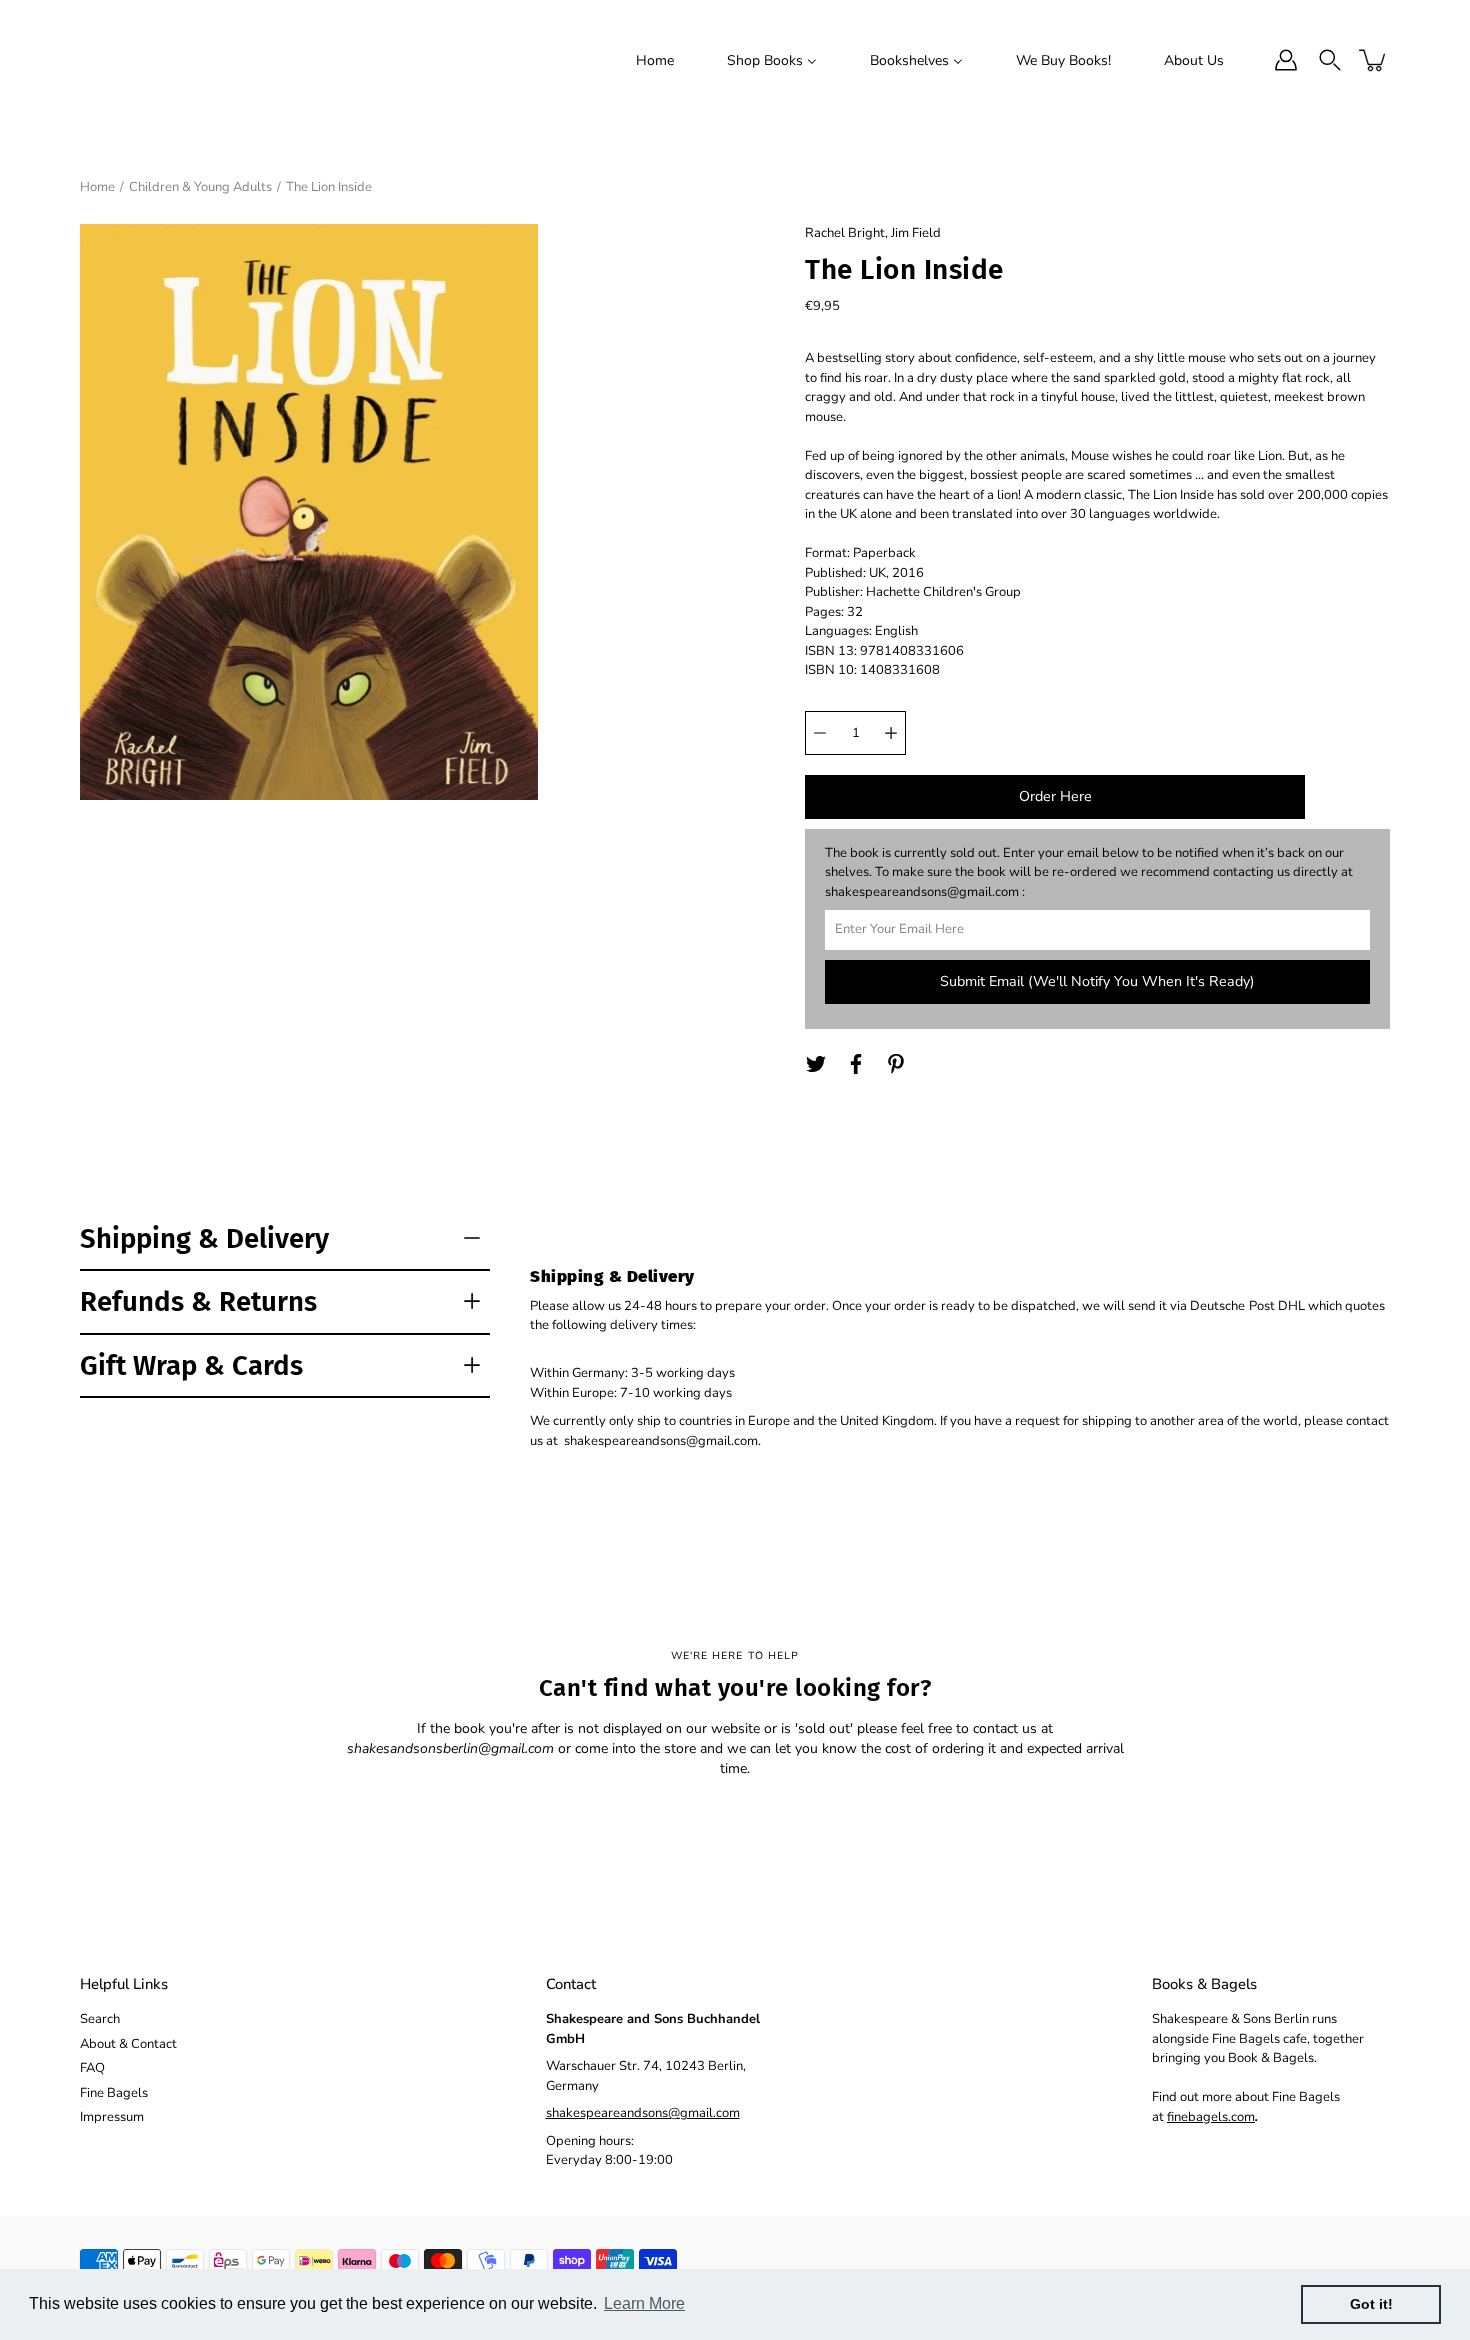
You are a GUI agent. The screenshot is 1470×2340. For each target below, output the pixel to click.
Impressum (112, 2117)
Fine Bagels (114, 2093)
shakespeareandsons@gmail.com (643, 2113)
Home (97, 187)
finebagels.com (1211, 2117)
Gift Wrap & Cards (191, 1365)
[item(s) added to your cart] (1374, 60)
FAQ (92, 2068)
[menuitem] (655, 60)
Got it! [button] (1371, 2304)
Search (100, 2019)
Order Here (1055, 796)
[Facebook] (856, 1064)
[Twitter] (816, 1064)
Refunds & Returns (198, 1301)
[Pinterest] (896, 1064)
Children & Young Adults (200, 187)
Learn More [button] (644, 2303)
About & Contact (128, 2044)
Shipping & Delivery (204, 1238)
